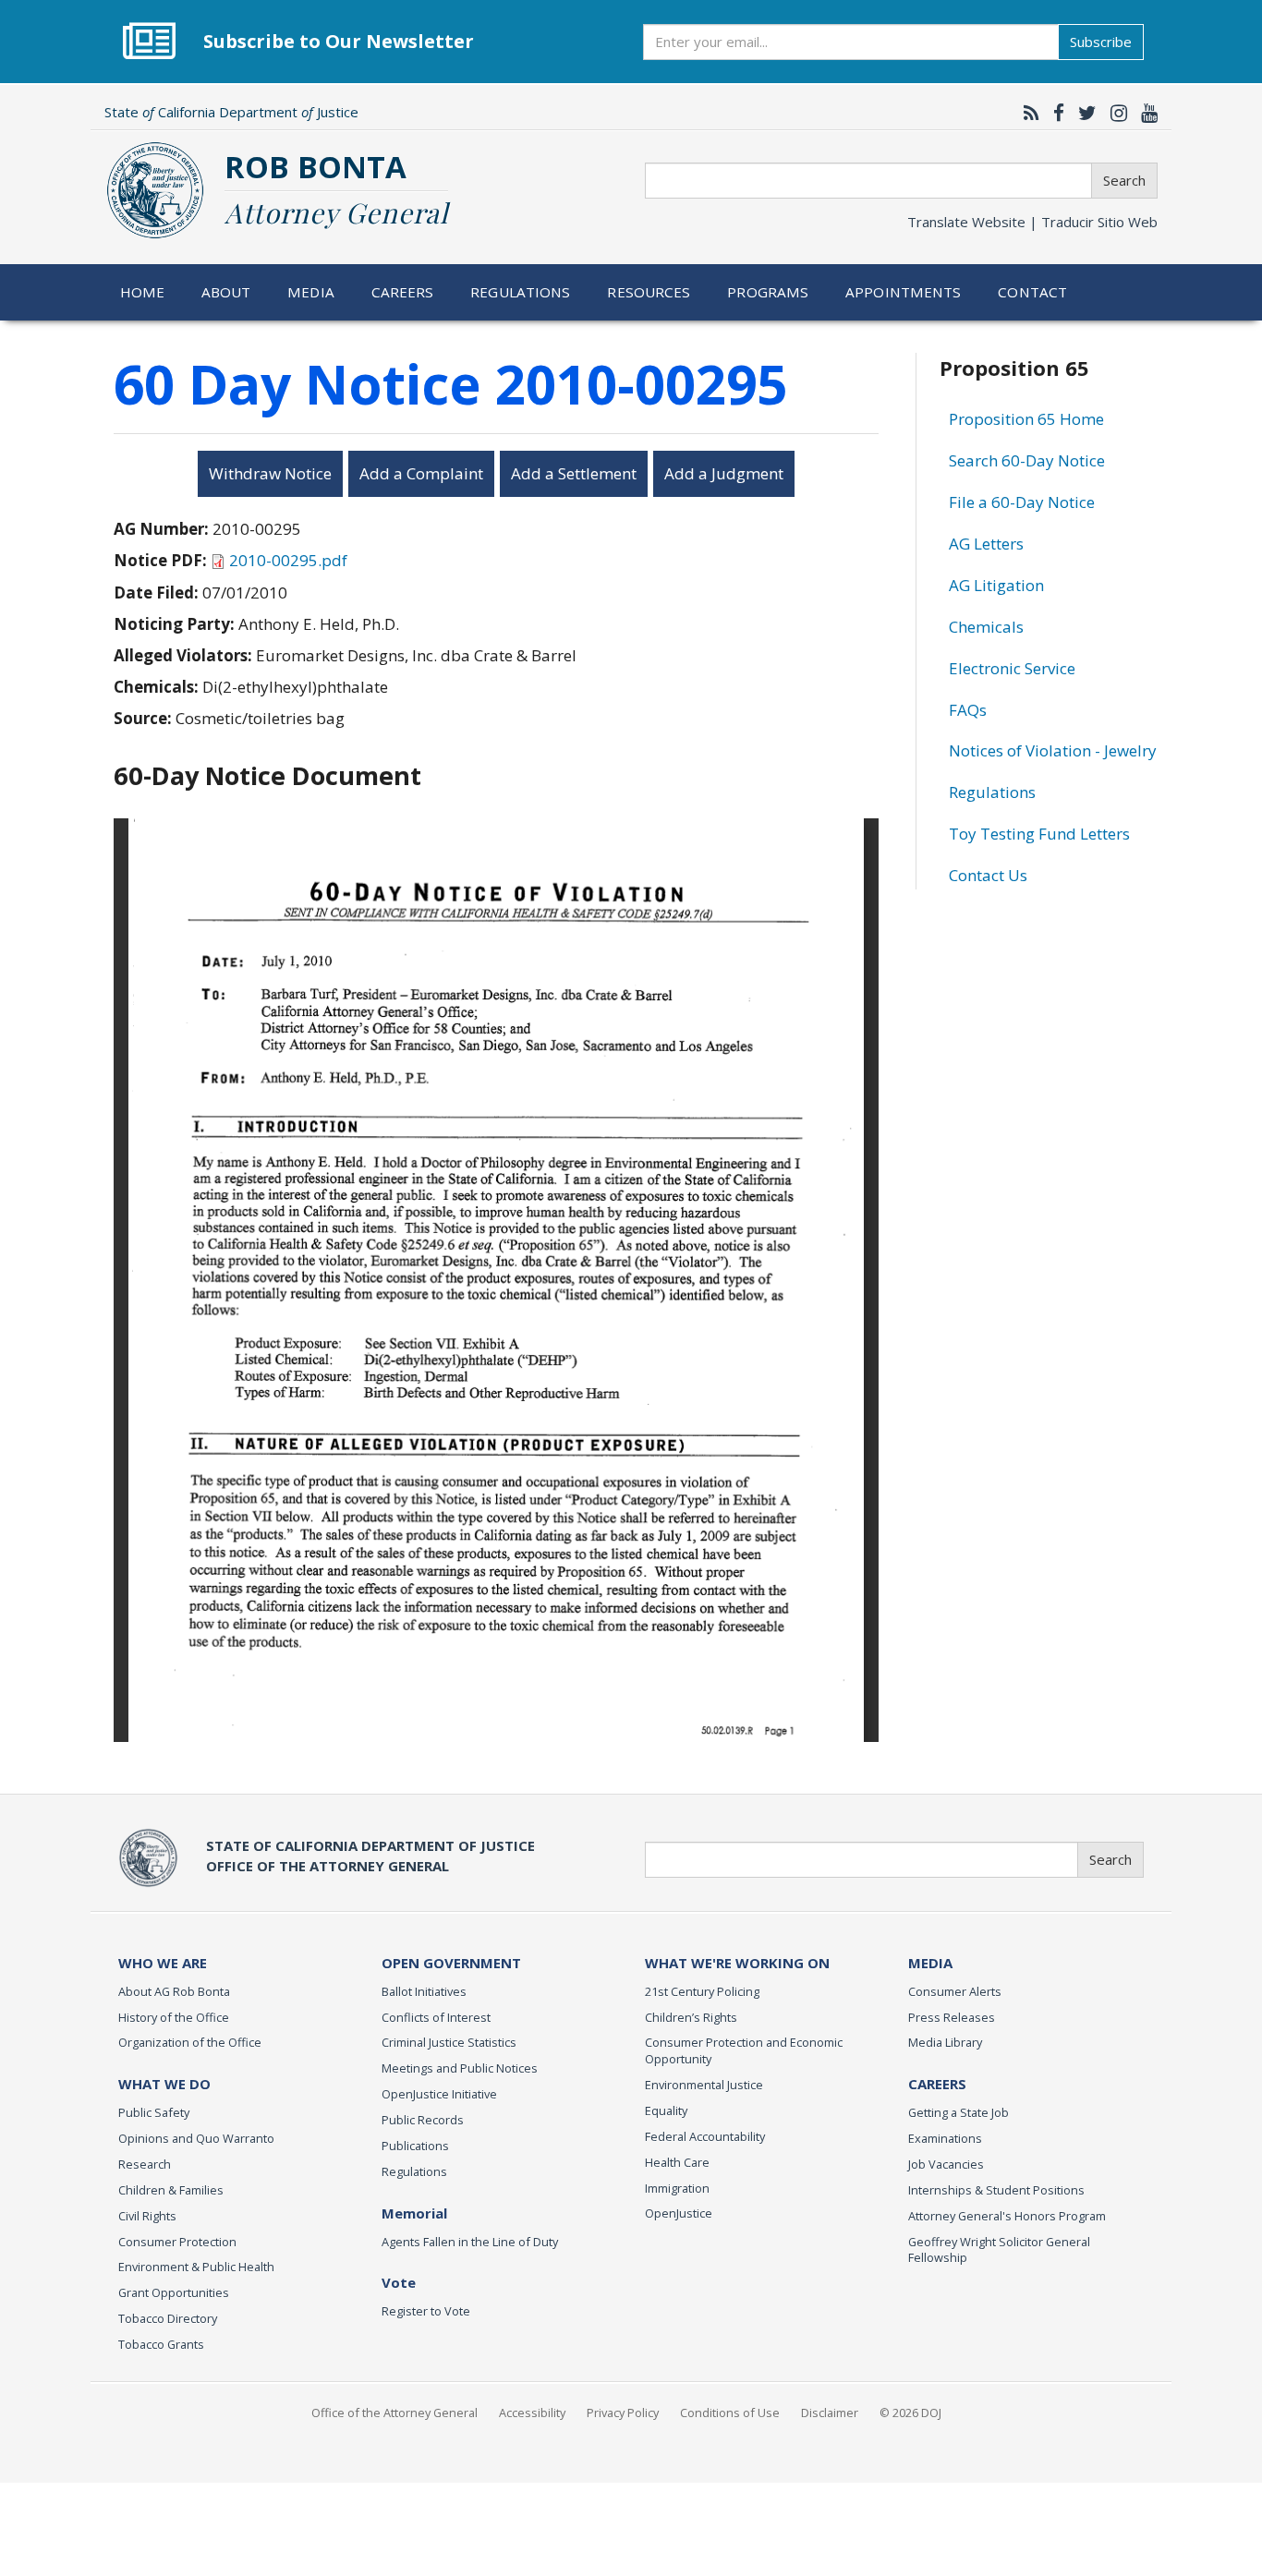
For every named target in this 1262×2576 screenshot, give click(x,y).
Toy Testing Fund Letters (1039, 834)
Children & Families (171, 2190)
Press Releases (952, 2017)
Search (1124, 180)
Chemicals (986, 627)
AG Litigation (996, 585)
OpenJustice (679, 2213)
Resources (649, 292)
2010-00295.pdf (288, 560)
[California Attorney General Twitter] (1083, 113)
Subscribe (1101, 42)
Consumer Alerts (955, 1991)
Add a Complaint (421, 473)
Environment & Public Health (196, 2267)
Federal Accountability (705, 2136)
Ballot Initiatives (424, 1991)
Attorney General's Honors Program (1007, 2216)
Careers (403, 292)
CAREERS (937, 2084)
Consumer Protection (177, 2242)
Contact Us (988, 875)
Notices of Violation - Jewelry (1053, 750)
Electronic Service (1012, 668)
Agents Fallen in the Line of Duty (470, 2242)
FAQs (968, 710)
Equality (666, 2110)
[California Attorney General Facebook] (1054, 113)
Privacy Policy (623, 2413)
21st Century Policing (702, 1991)
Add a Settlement (574, 473)
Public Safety (154, 2112)
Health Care (677, 2162)
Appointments (904, 292)
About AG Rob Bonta (174, 1991)
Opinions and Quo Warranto (196, 2138)
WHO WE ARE (163, 1963)
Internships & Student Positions (996, 2190)
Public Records (423, 2120)
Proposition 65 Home (1026, 419)
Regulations (520, 292)
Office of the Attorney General (394, 2413)
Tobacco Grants (161, 2344)
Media (311, 292)
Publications (415, 2146)
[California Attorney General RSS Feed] (1027, 113)
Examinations (945, 2138)
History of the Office (174, 2017)
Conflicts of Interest (436, 2017)
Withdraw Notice (270, 473)
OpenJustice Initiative (439, 2094)
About (226, 292)
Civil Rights (147, 2216)
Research (145, 2164)
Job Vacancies (946, 2164)
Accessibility (532, 2413)
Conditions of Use (730, 2413)
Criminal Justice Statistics (449, 2042)
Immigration (677, 2188)
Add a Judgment (724, 473)
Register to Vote (426, 2311)
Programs (768, 292)
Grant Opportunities (174, 2292)
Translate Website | (1032, 222)
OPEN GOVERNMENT (451, 1963)
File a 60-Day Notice (1022, 502)
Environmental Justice (704, 2085)
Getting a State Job (959, 2112)
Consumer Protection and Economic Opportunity (744, 2050)
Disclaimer (830, 2413)
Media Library (945, 2042)
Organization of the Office (190, 2042)
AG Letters (986, 544)
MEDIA (930, 1963)
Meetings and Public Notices (460, 2068)
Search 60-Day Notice (1027, 460)
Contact (1032, 292)
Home (143, 292)
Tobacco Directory (168, 2318)
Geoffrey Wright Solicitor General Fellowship (999, 2250)
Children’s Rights (691, 2017)
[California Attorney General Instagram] (1114, 113)
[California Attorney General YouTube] (1145, 113)
